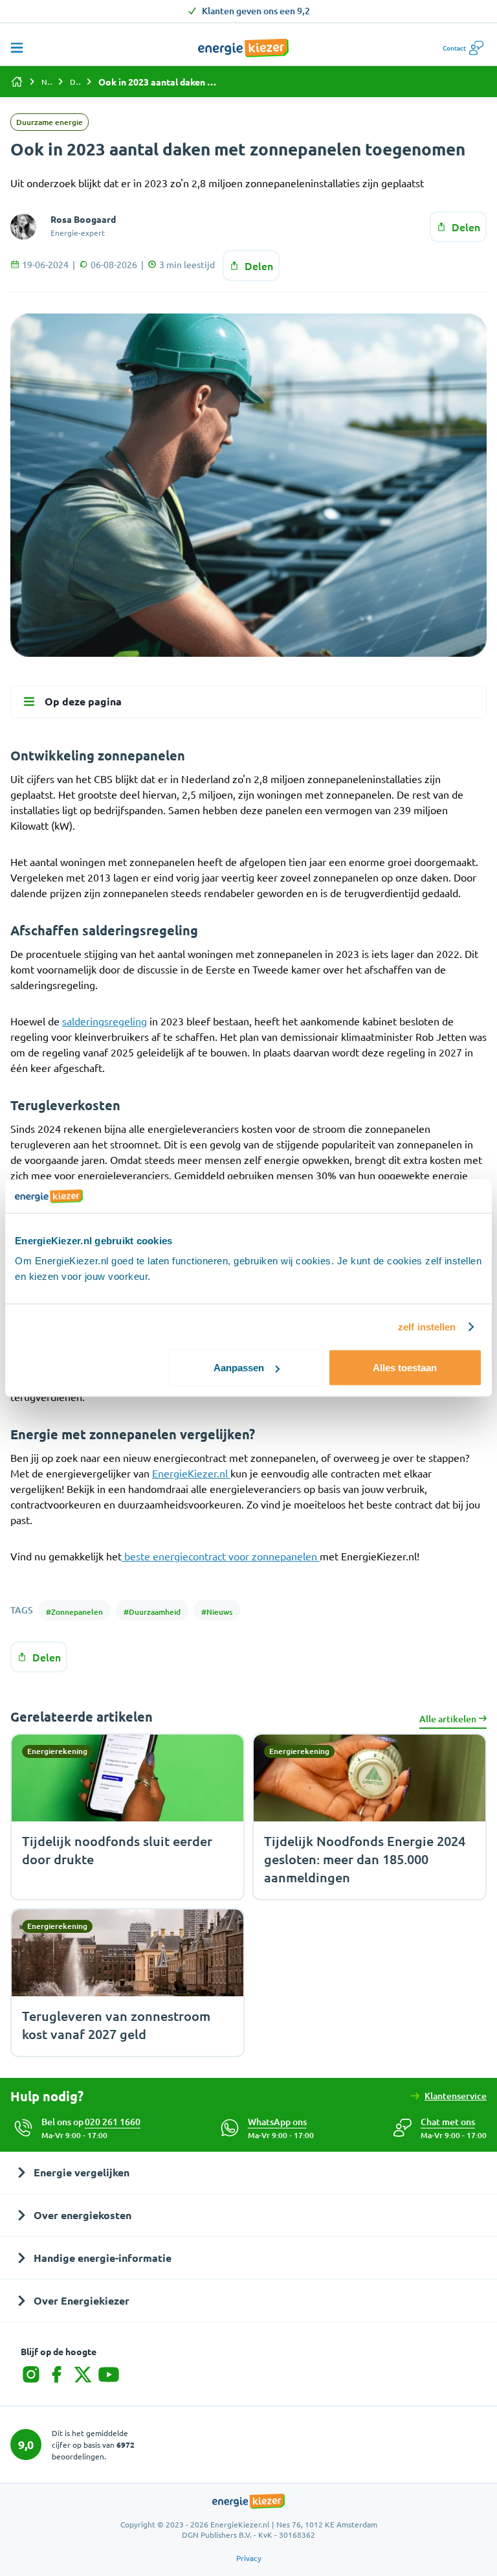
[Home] (17, 82)
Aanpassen (239, 1368)
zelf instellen (427, 1326)
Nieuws (47, 82)
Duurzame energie (75, 82)
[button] (448, 2122)
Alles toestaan (405, 1368)
